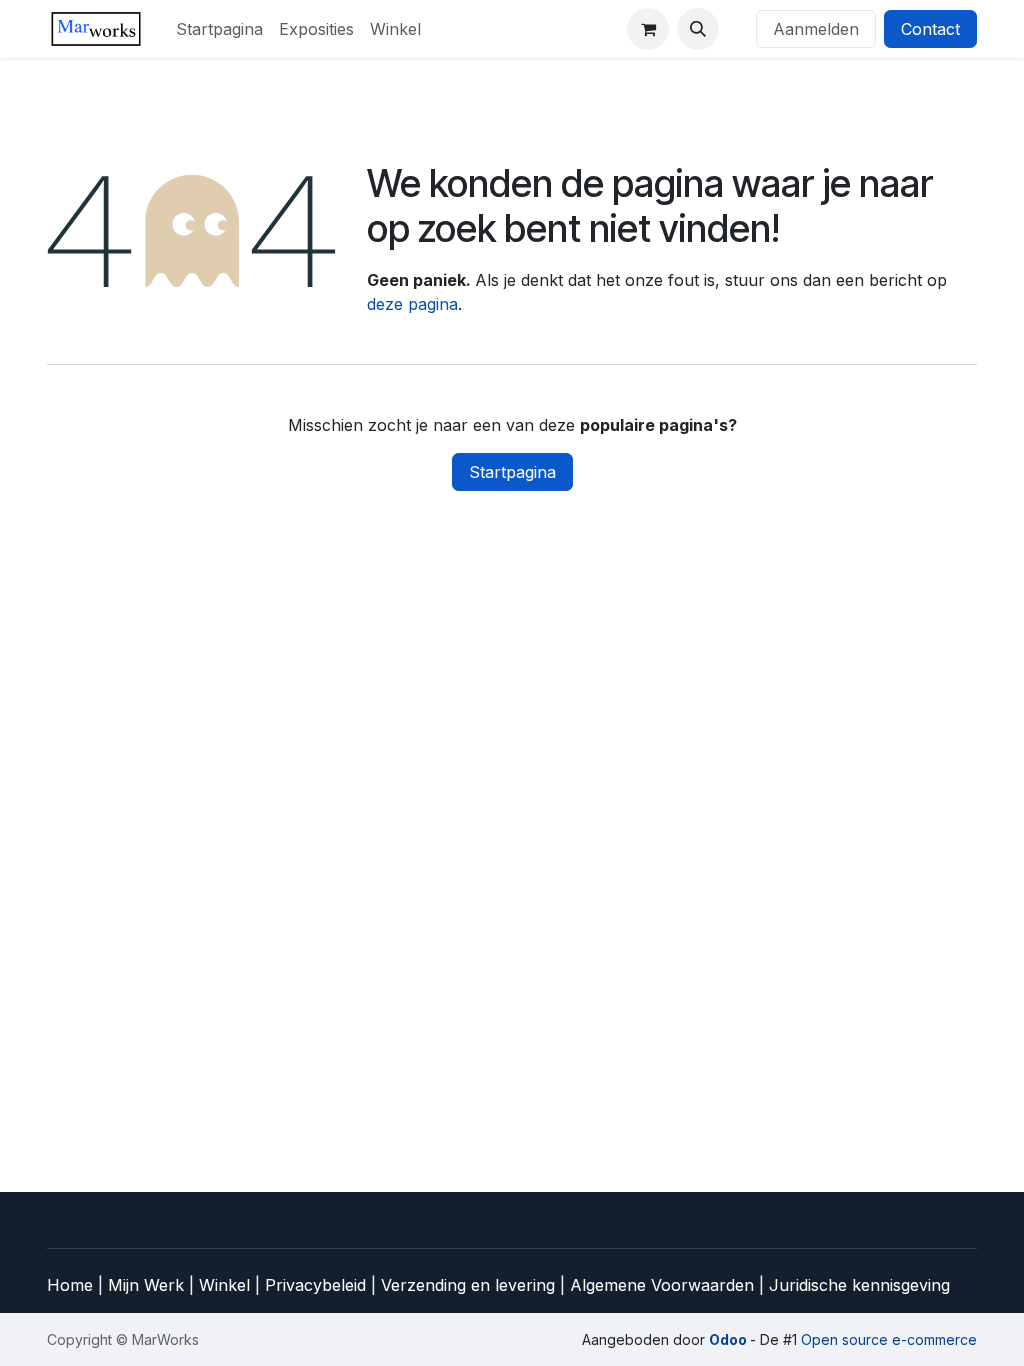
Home (72, 1285)
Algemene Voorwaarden (662, 1285)
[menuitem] (219, 29)
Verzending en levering (468, 1285)
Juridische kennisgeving (859, 1285)
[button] (698, 29)
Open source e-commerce (889, 1339)
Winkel (227, 1285)
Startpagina (512, 472)
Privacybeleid (318, 1285)
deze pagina (412, 304)
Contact (930, 29)
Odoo (729, 1339)
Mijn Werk (146, 1285)
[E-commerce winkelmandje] (648, 29)
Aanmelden (816, 29)
